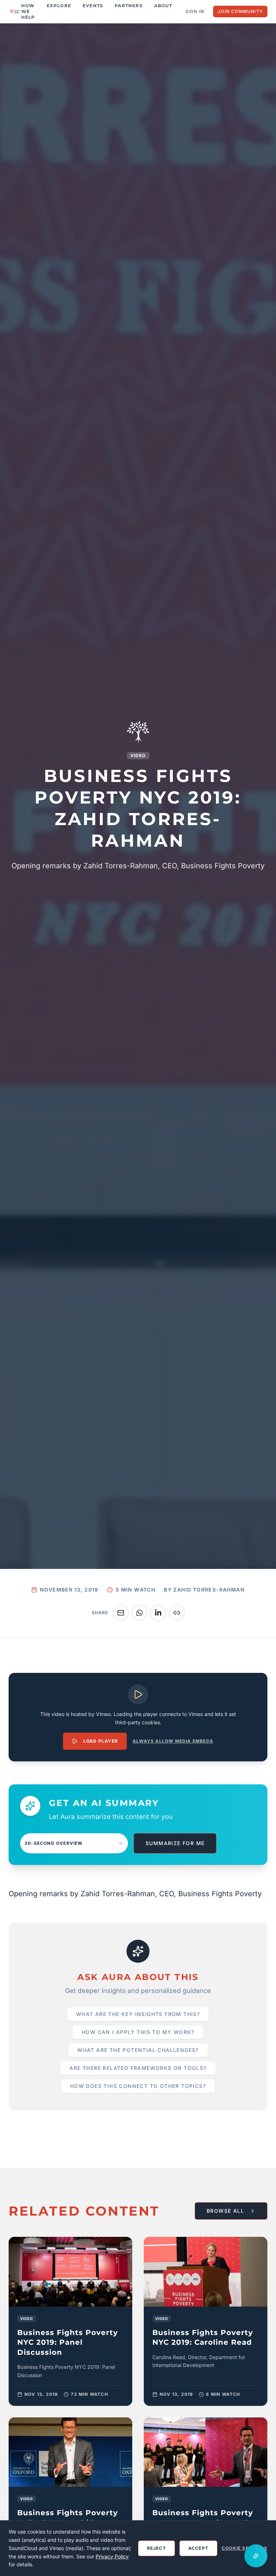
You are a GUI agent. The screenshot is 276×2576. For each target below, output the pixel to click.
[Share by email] (121, 1613)
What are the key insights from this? (138, 2014)
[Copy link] (177, 1613)
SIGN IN (195, 11)
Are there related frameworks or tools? (138, 2068)
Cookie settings (245, 2548)
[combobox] (74, 1843)
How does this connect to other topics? (138, 2086)
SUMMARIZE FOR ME (175, 1843)
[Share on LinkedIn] (158, 1613)
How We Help (28, 11)
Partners (129, 6)
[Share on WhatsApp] (139, 1613)
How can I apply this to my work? (138, 2032)
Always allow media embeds (173, 1741)
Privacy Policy (112, 2556)
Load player (101, 1741)
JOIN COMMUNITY (240, 11)
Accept (198, 2548)
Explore (59, 6)
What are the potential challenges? (138, 2050)
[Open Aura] (256, 2556)
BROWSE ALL (225, 2211)
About (163, 6)
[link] (70, 2321)
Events (93, 6)
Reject (157, 2548)
